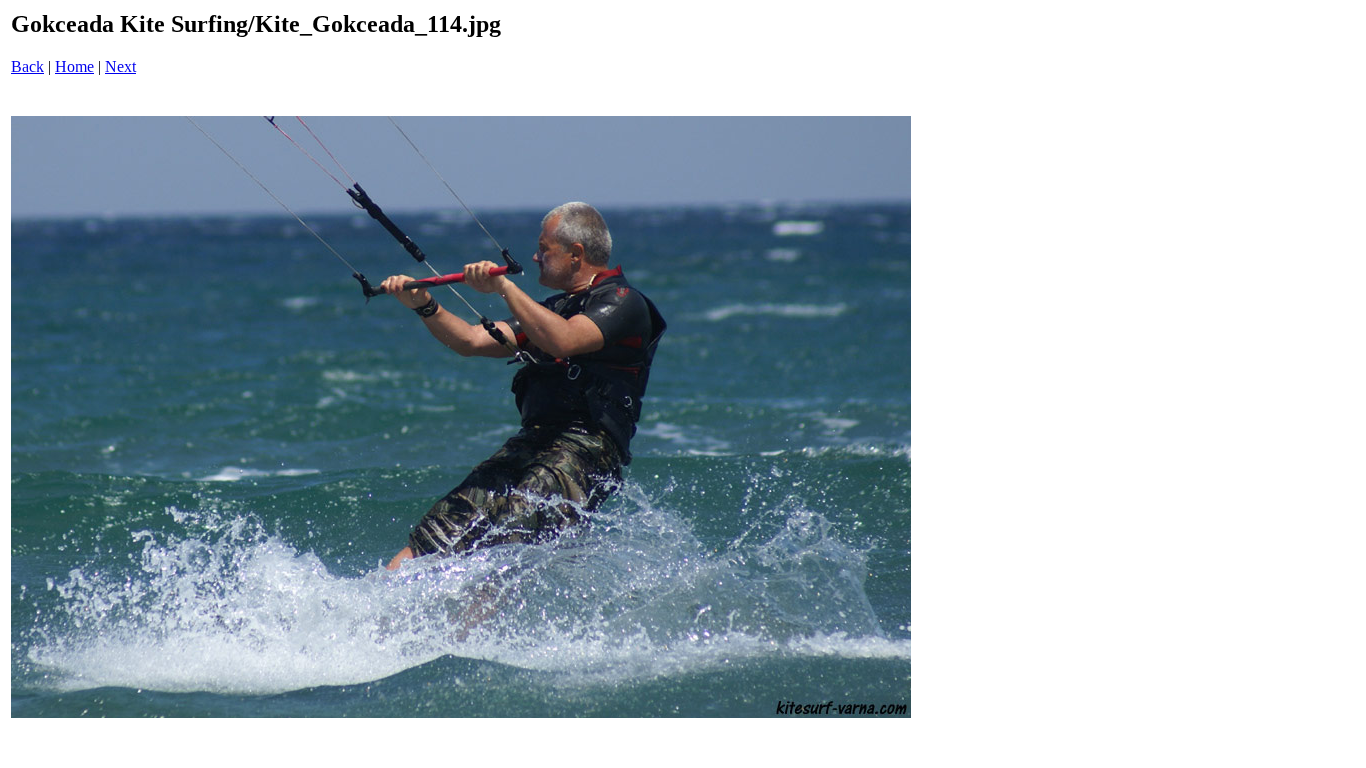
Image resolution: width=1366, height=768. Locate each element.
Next (120, 66)
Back (27, 66)
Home (74, 66)
